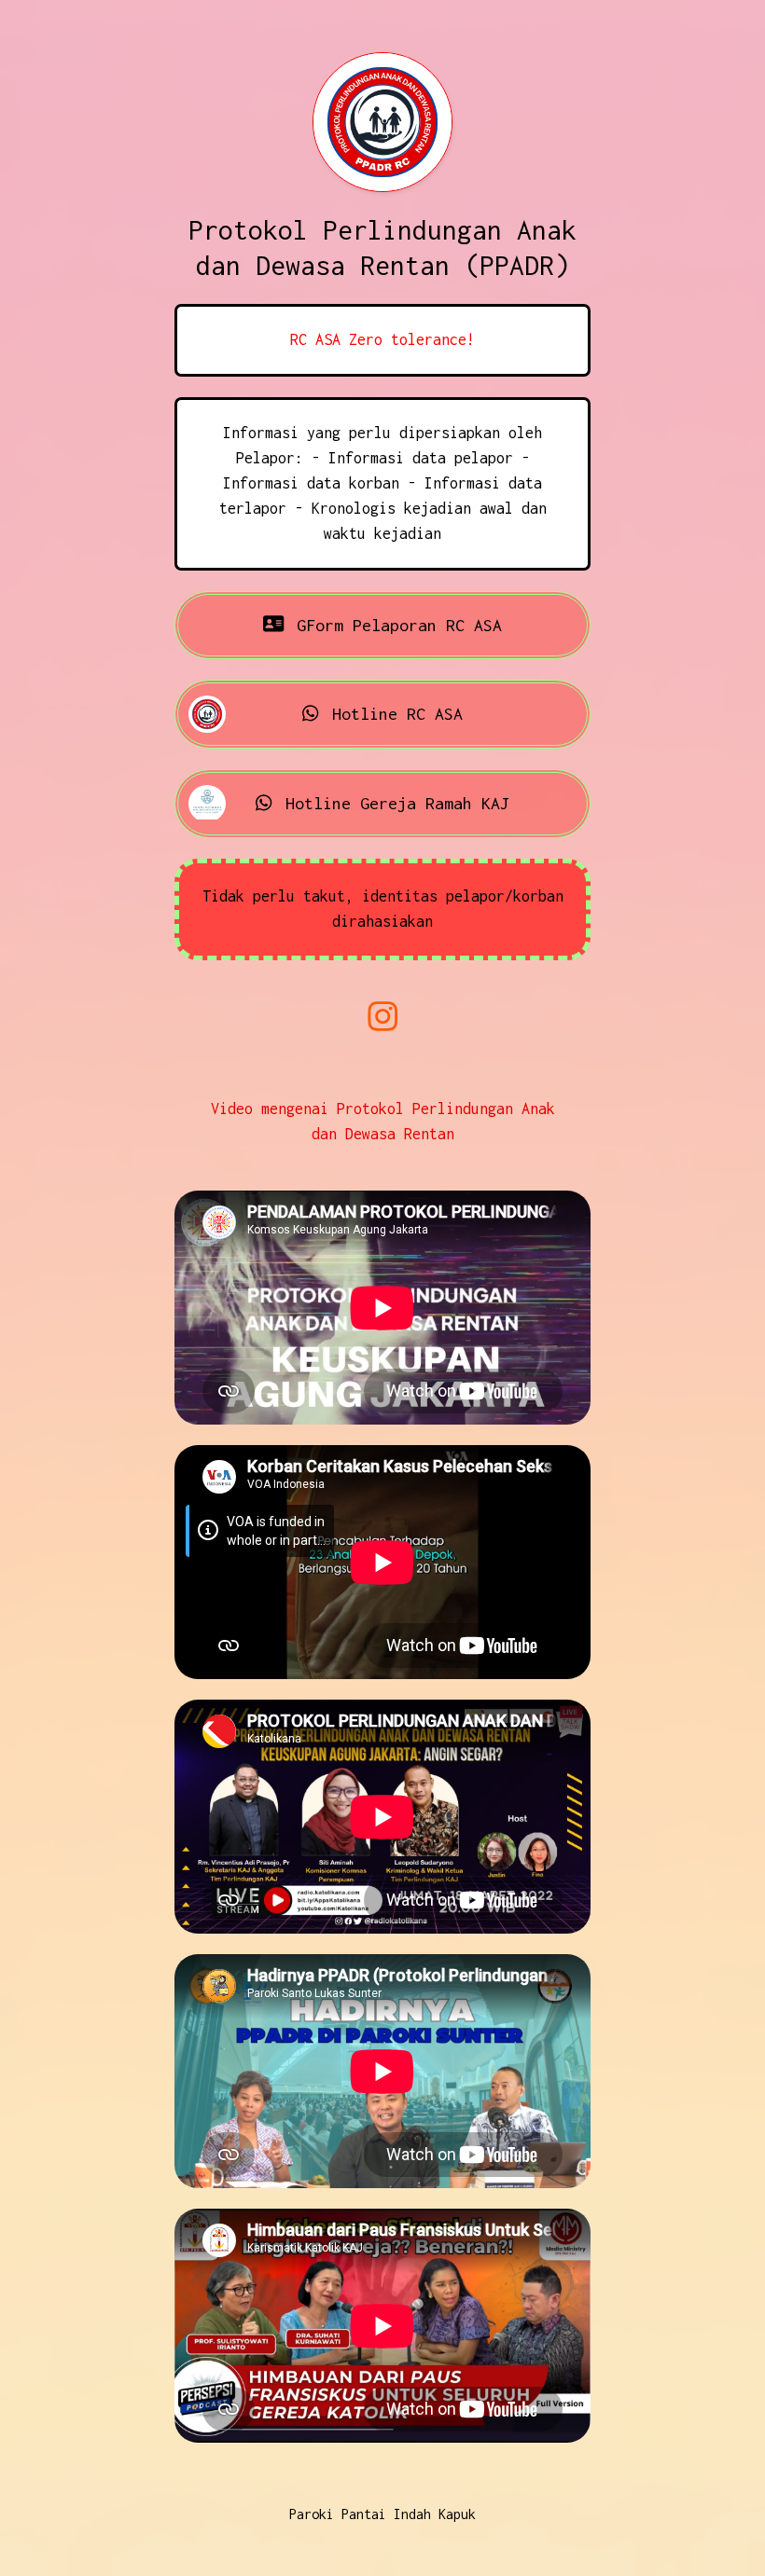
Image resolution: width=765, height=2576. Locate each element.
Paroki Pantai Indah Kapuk (382, 2514)
